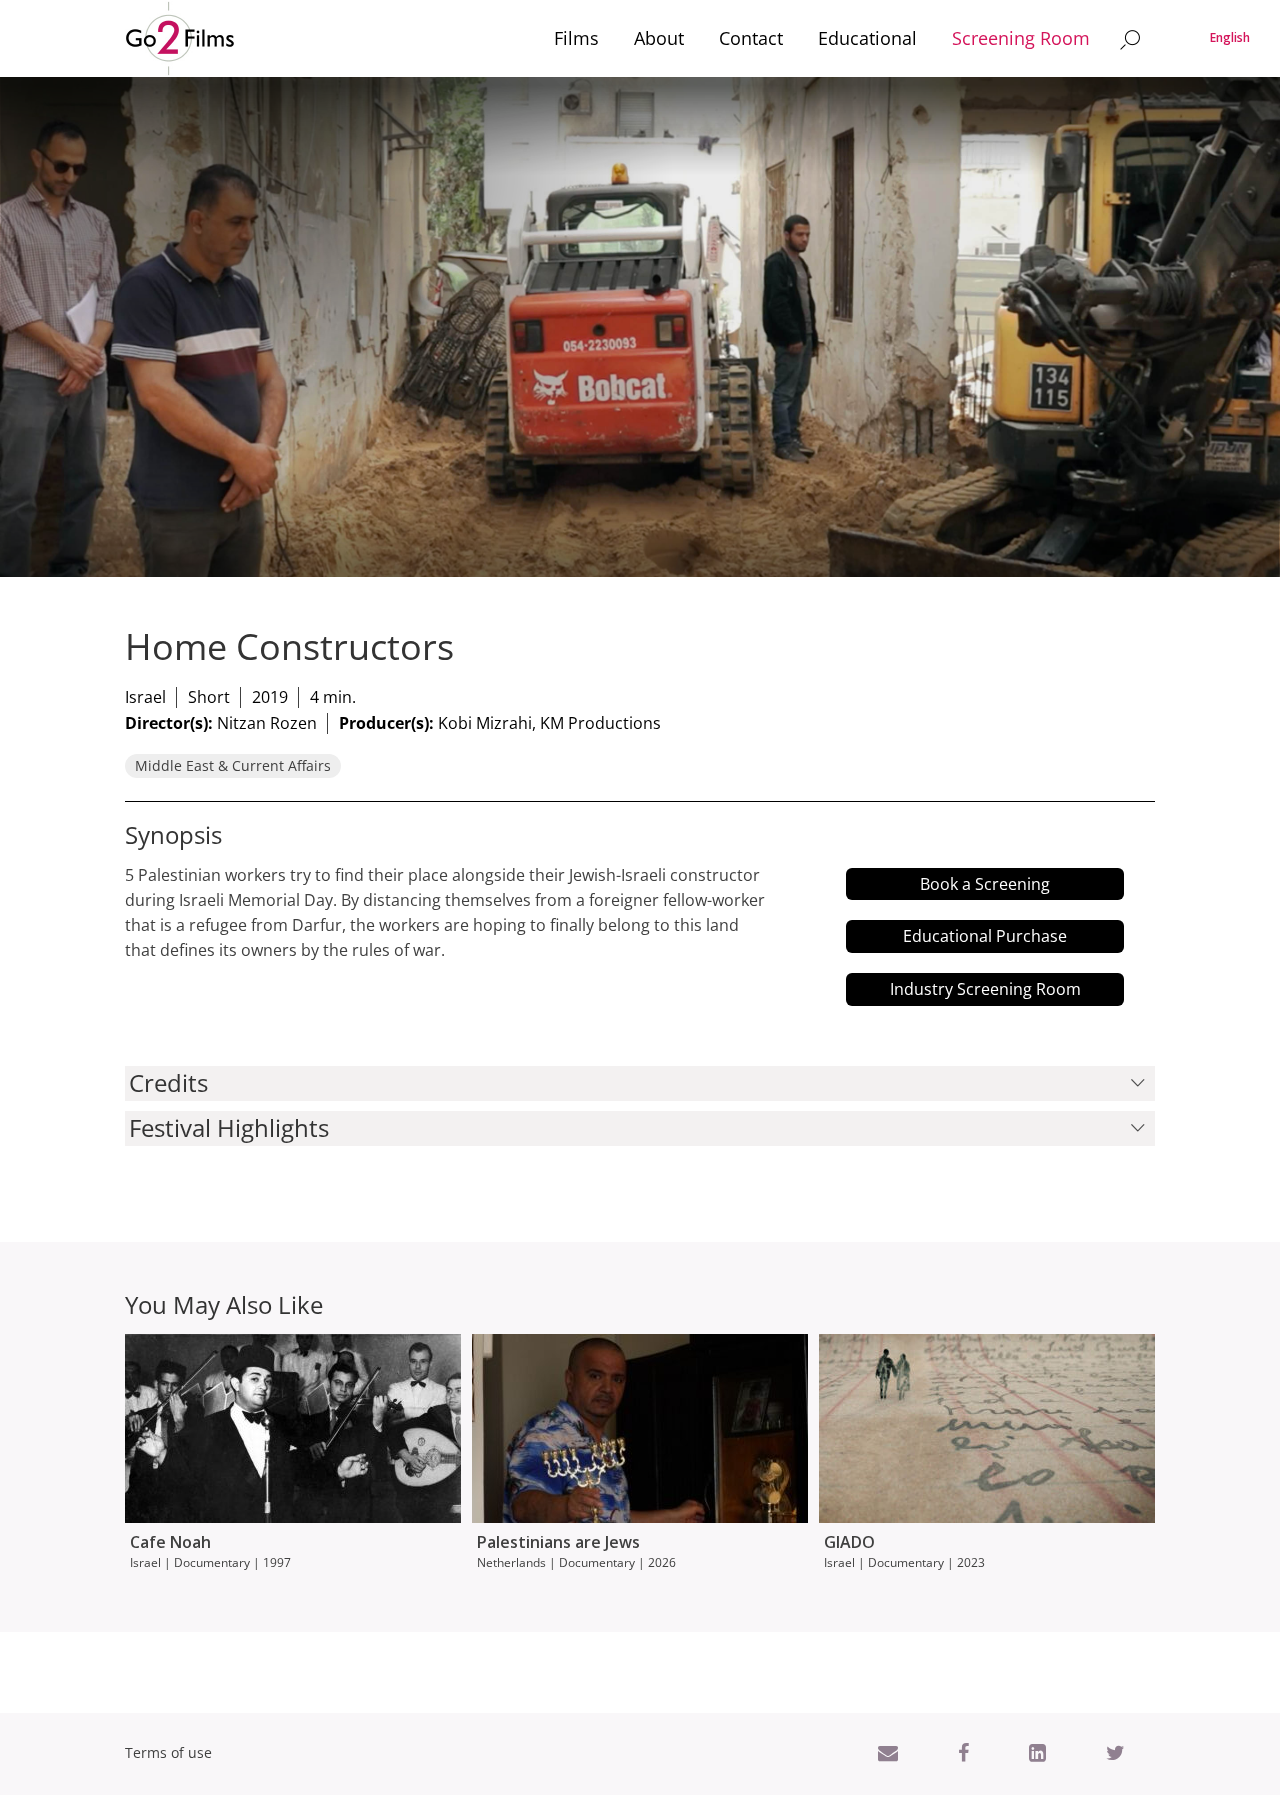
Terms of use (168, 1752)
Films (576, 38)
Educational (867, 38)
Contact (751, 38)
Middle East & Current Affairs (233, 765)
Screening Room (1021, 38)
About (659, 38)
